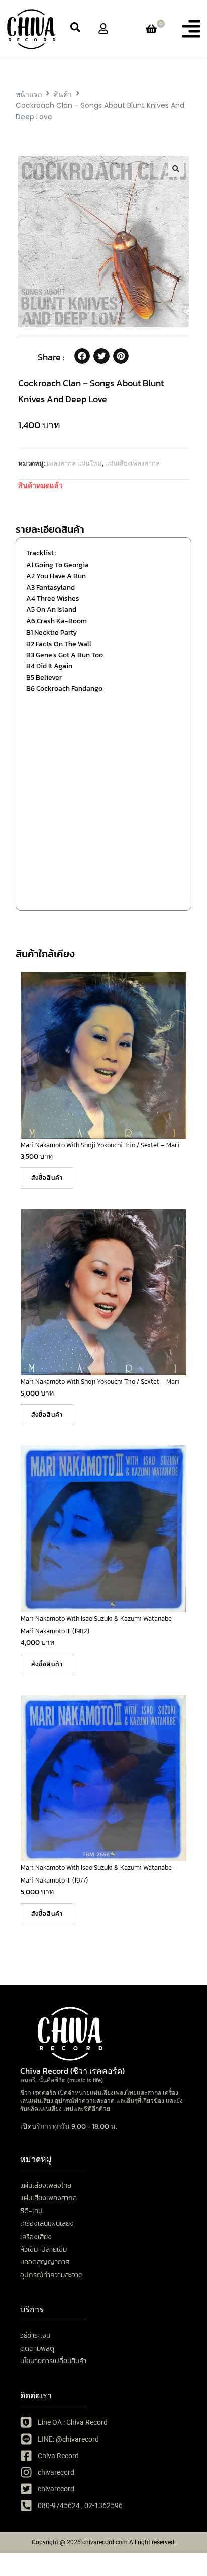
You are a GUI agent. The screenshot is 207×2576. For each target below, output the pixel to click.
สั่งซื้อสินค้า (47, 1178)
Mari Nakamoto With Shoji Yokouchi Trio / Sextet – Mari (100, 1145)
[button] (191, 29)
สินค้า (63, 94)
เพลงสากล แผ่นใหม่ (74, 464)
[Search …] (75, 29)
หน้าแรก (29, 94)
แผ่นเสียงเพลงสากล (132, 464)
